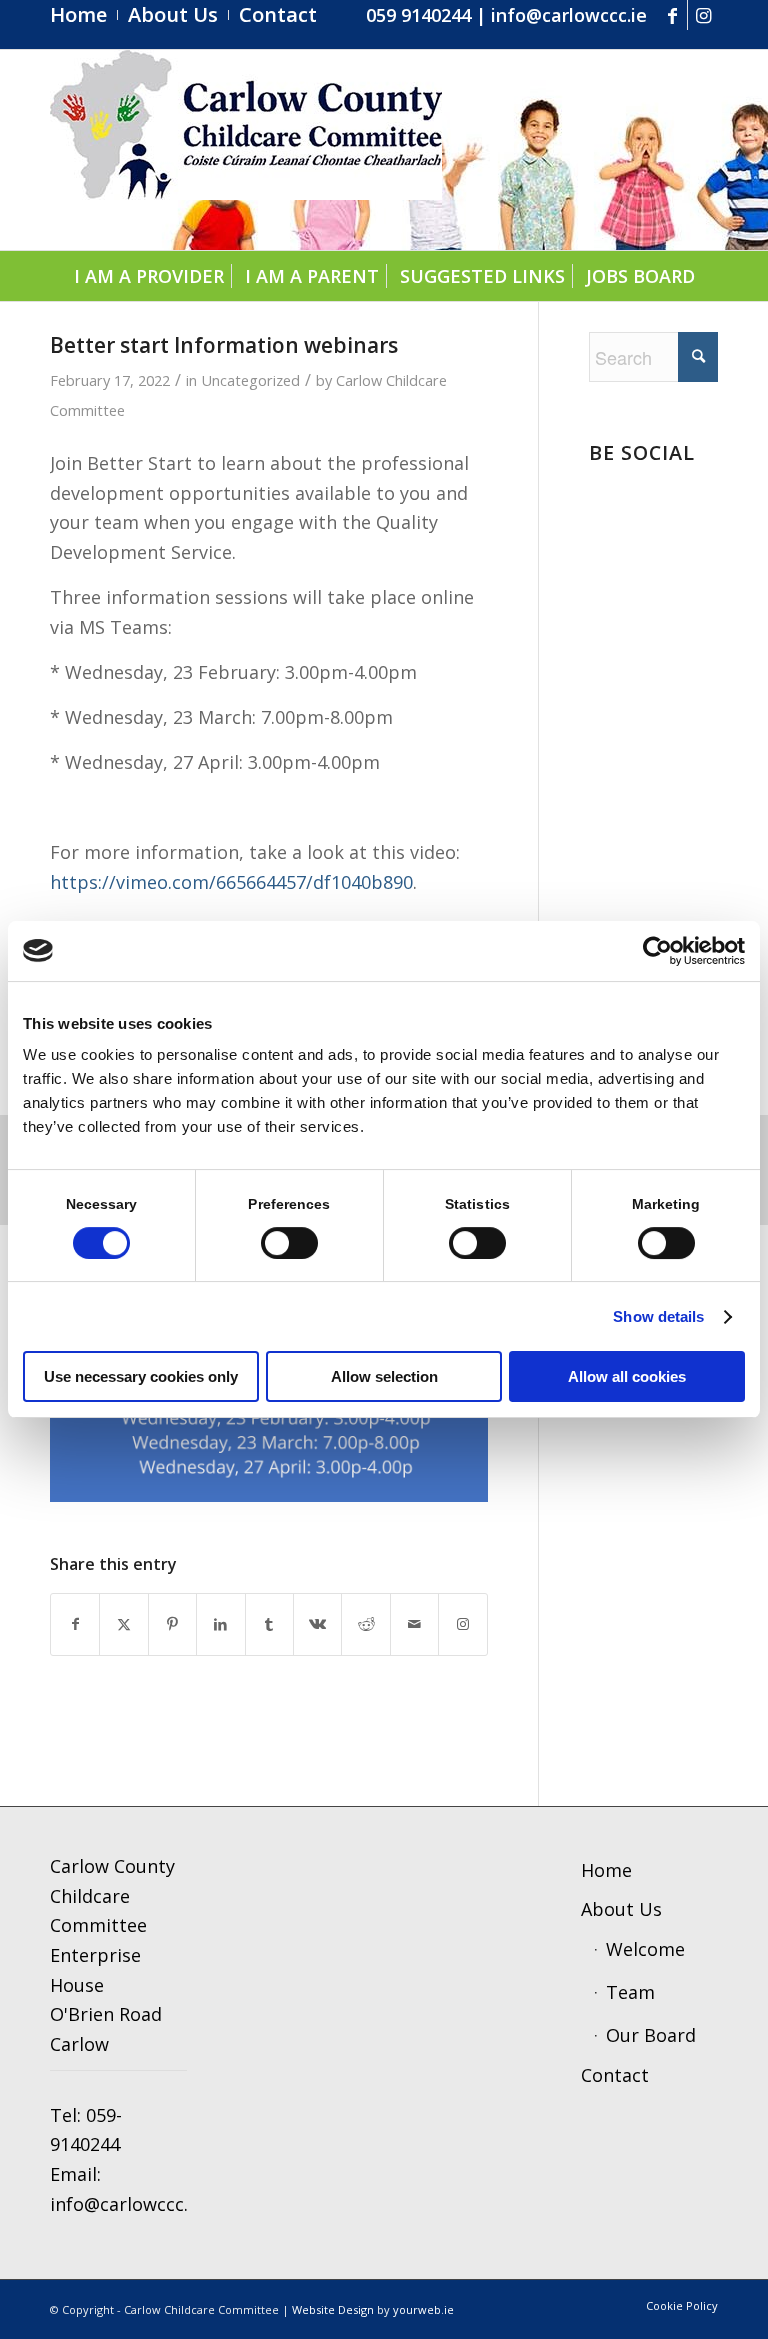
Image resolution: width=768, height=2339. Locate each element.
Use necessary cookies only (141, 1376)
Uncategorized (250, 380)
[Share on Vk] (317, 1624)
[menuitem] (84, 15)
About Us (621, 1909)
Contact (615, 2075)
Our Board (651, 2035)
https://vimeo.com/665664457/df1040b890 (231, 882)
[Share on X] (123, 1624)
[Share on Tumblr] (269, 1624)
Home (606, 1870)
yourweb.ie (423, 2309)
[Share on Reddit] (365, 1624)
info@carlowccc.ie (569, 15)
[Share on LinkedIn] (220, 1624)
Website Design (333, 2309)
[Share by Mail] (414, 1624)
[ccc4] (246, 150)
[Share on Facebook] (75, 1624)
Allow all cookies (627, 1376)
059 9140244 (418, 15)
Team (630, 1992)
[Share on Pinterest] (172, 1624)
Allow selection (384, 1376)
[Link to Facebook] (672, 15)
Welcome (645, 1949)
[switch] (289, 1243)
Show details (658, 1316)
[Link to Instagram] (703, 15)
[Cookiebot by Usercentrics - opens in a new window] (657, 951)
